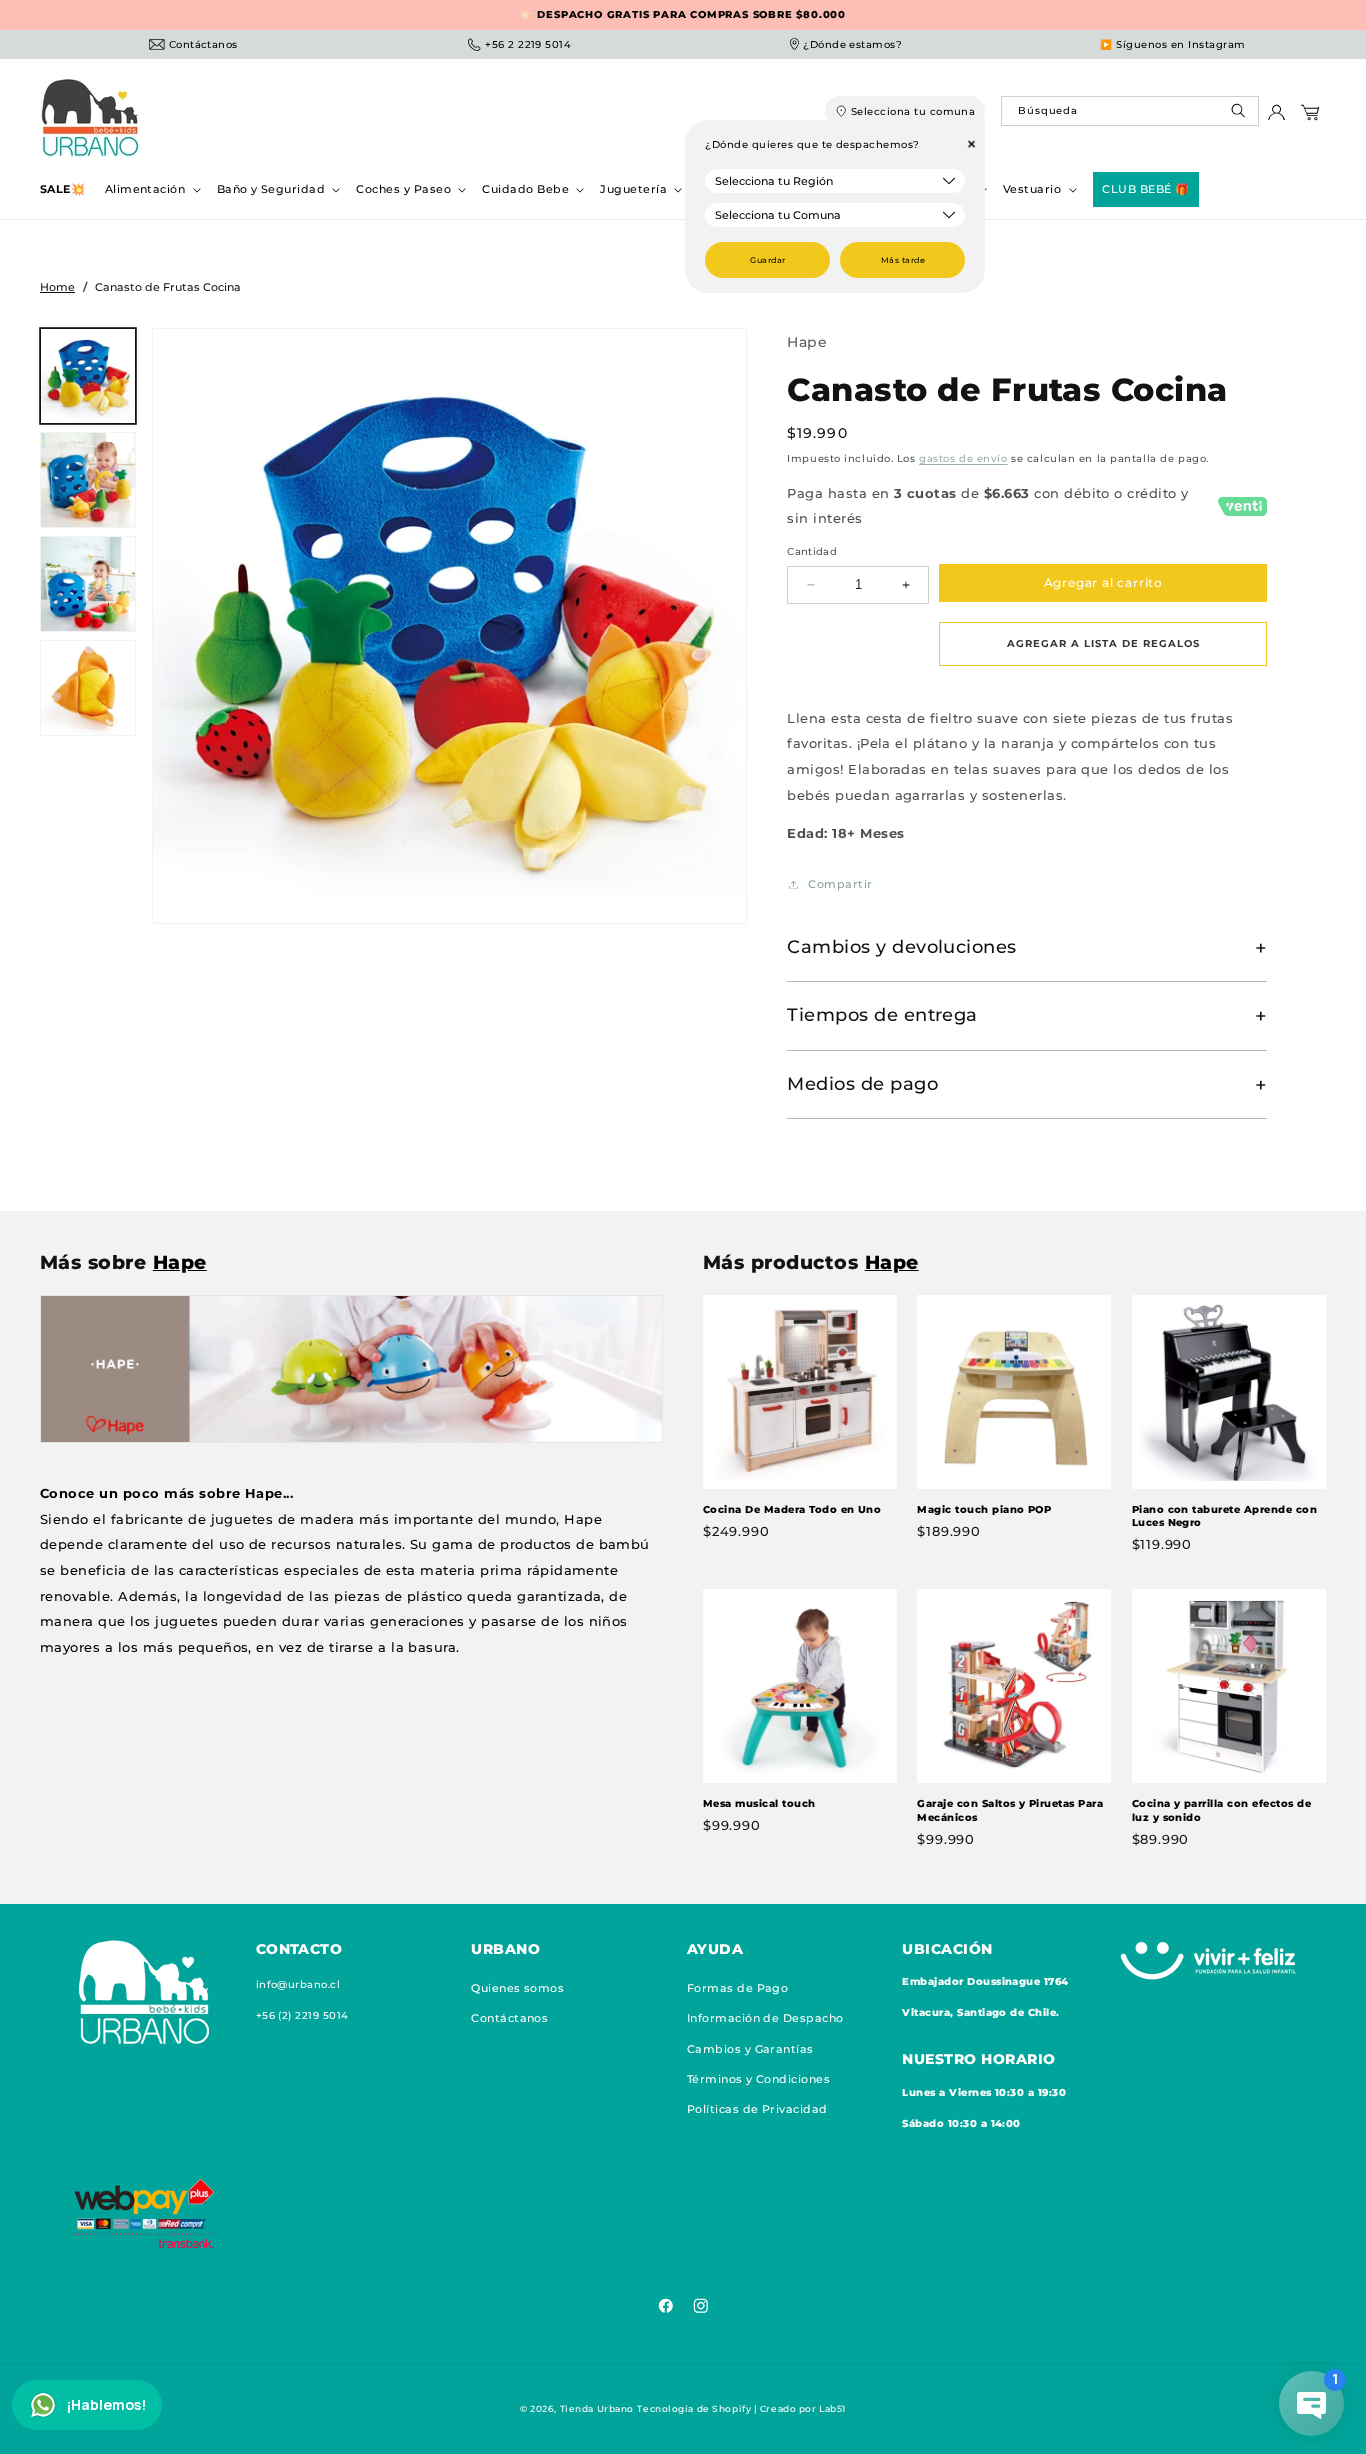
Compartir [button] (840, 884)
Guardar (767, 260)
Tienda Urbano (597, 2408)
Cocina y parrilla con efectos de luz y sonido (1221, 1810)
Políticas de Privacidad (757, 2110)
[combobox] (1129, 111)
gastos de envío (963, 459)
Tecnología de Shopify (694, 2408)
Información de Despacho (765, 2019)
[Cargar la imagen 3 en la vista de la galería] (88, 584)
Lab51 (832, 2408)
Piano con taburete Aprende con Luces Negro (1224, 1515)
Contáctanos (509, 2019)
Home (57, 287)
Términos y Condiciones (759, 2079)
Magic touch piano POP (984, 1508)
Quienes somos (517, 1988)
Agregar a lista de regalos (1103, 643)
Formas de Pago (738, 1988)
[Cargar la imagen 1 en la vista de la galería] (88, 376)
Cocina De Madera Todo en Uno (792, 1508)
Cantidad (812, 551)
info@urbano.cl (298, 1984)
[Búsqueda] (1240, 115)
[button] (151, 189)
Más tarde (903, 260)
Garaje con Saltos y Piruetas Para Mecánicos (1010, 1810)
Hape (807, 342)
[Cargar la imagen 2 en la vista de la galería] (88, 480)
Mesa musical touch (759, 1803)
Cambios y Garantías (750, 2049)
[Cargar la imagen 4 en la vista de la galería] (88, 688)
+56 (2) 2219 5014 (302, 2015)
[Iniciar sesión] (1276, 117)
